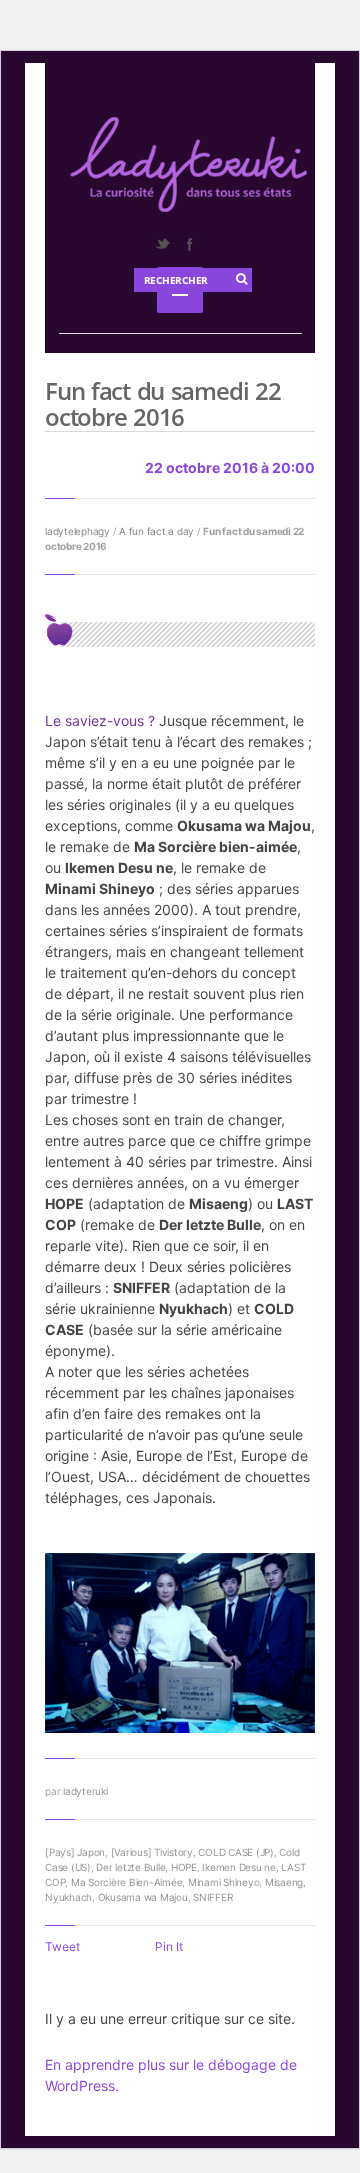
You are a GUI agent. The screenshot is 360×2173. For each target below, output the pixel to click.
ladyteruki (85, 1791)
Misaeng (284, 1882)
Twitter (162, 244)
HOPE (184, 1867)
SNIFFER (212, 1897)
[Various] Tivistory (152, 1852)
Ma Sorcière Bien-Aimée (127, 1882)
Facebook (189, 244)
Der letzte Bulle (130, 1867)
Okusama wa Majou (143, 1897)
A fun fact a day (156, 531)
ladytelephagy (77, 531)
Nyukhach (68, 1897)
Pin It (169, 1946)
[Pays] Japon (75, 1852)
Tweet (62, 1946)
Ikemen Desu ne (239, 1867)
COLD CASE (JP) (236, 1852)
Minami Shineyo (224, 1882)
